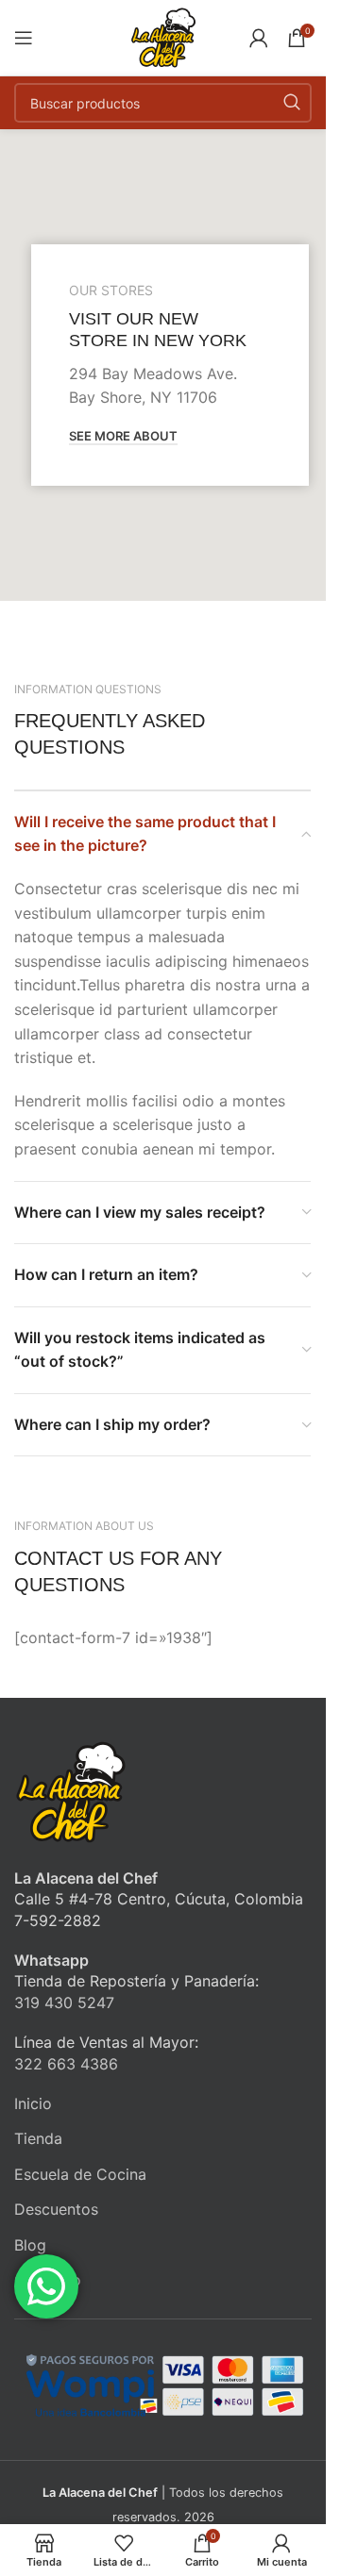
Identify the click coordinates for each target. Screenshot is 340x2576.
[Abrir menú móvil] (24, 38)
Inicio (33, 2103)
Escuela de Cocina (80, 2174)
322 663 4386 (66, 2064)
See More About (123, 436)
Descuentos (56, 2209)
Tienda (38, 2138)
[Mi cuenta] (259, 38)
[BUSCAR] (292, 103)
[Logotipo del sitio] (163, 36)
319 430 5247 (64, 2003)
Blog (30, 2245)
